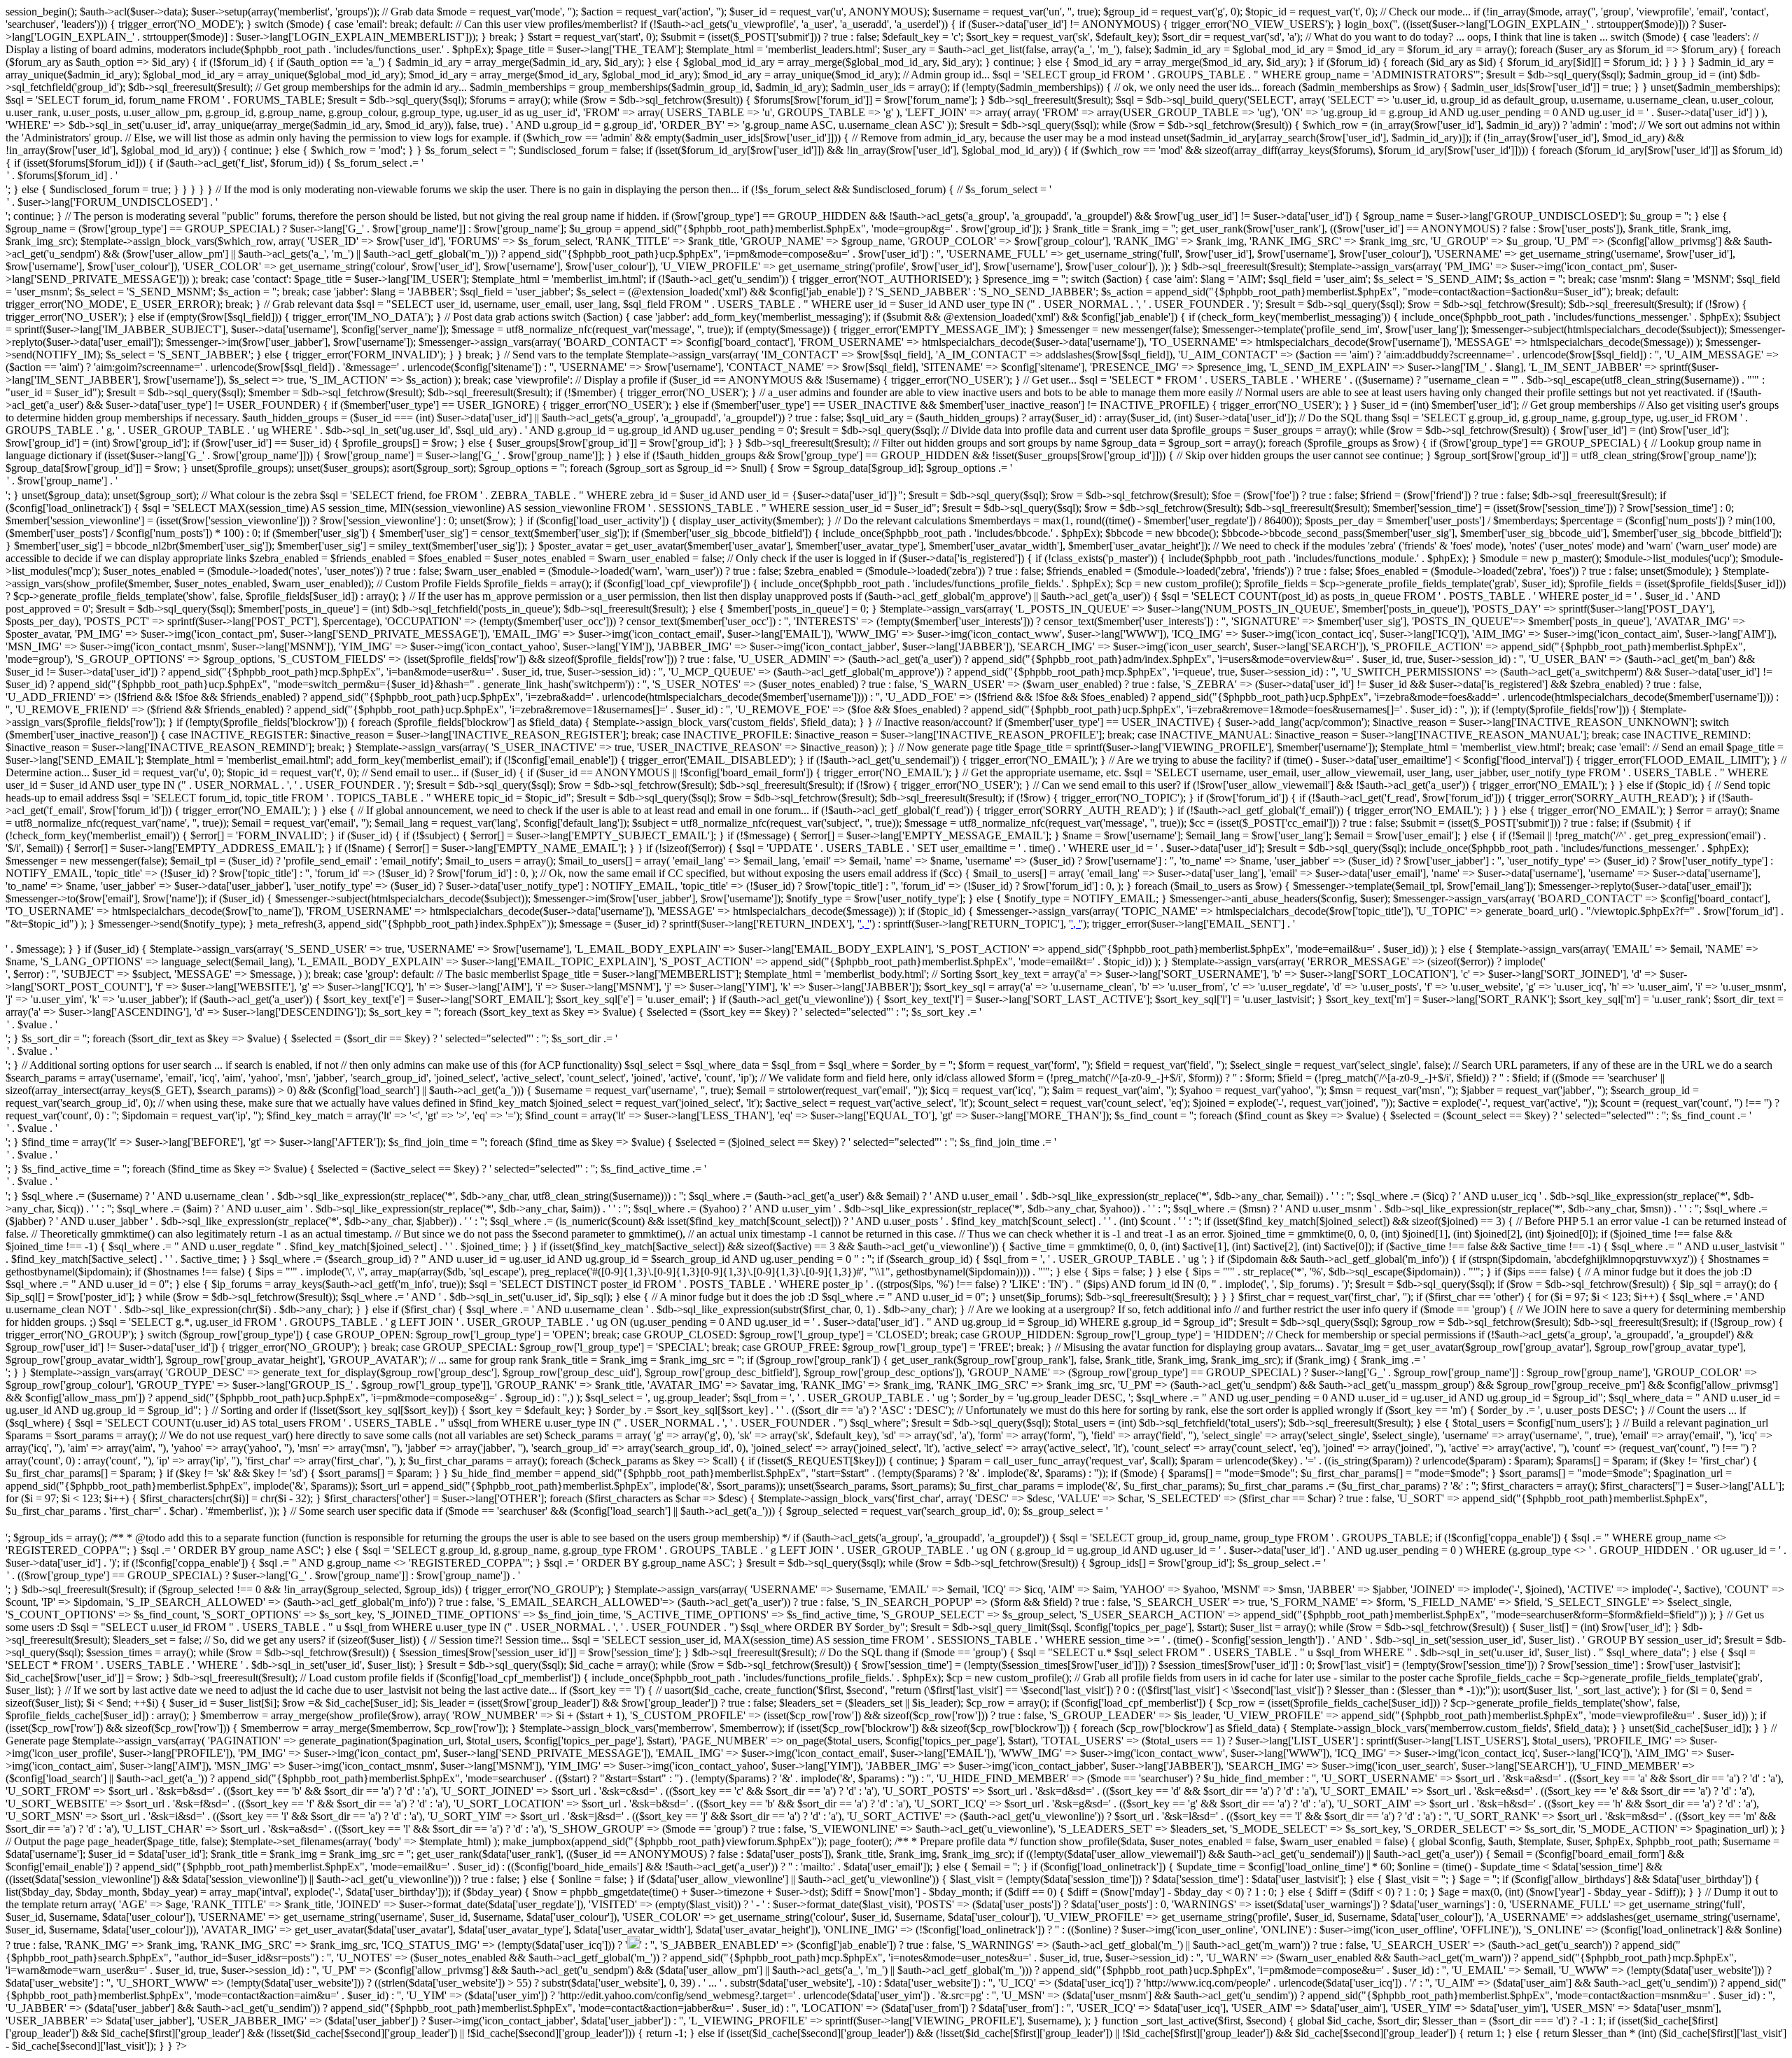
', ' (864, 924)
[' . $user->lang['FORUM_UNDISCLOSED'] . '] (896, 203)
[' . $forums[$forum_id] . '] (896, 176)
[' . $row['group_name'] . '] (896, 482)
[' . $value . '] (896, 1025)
